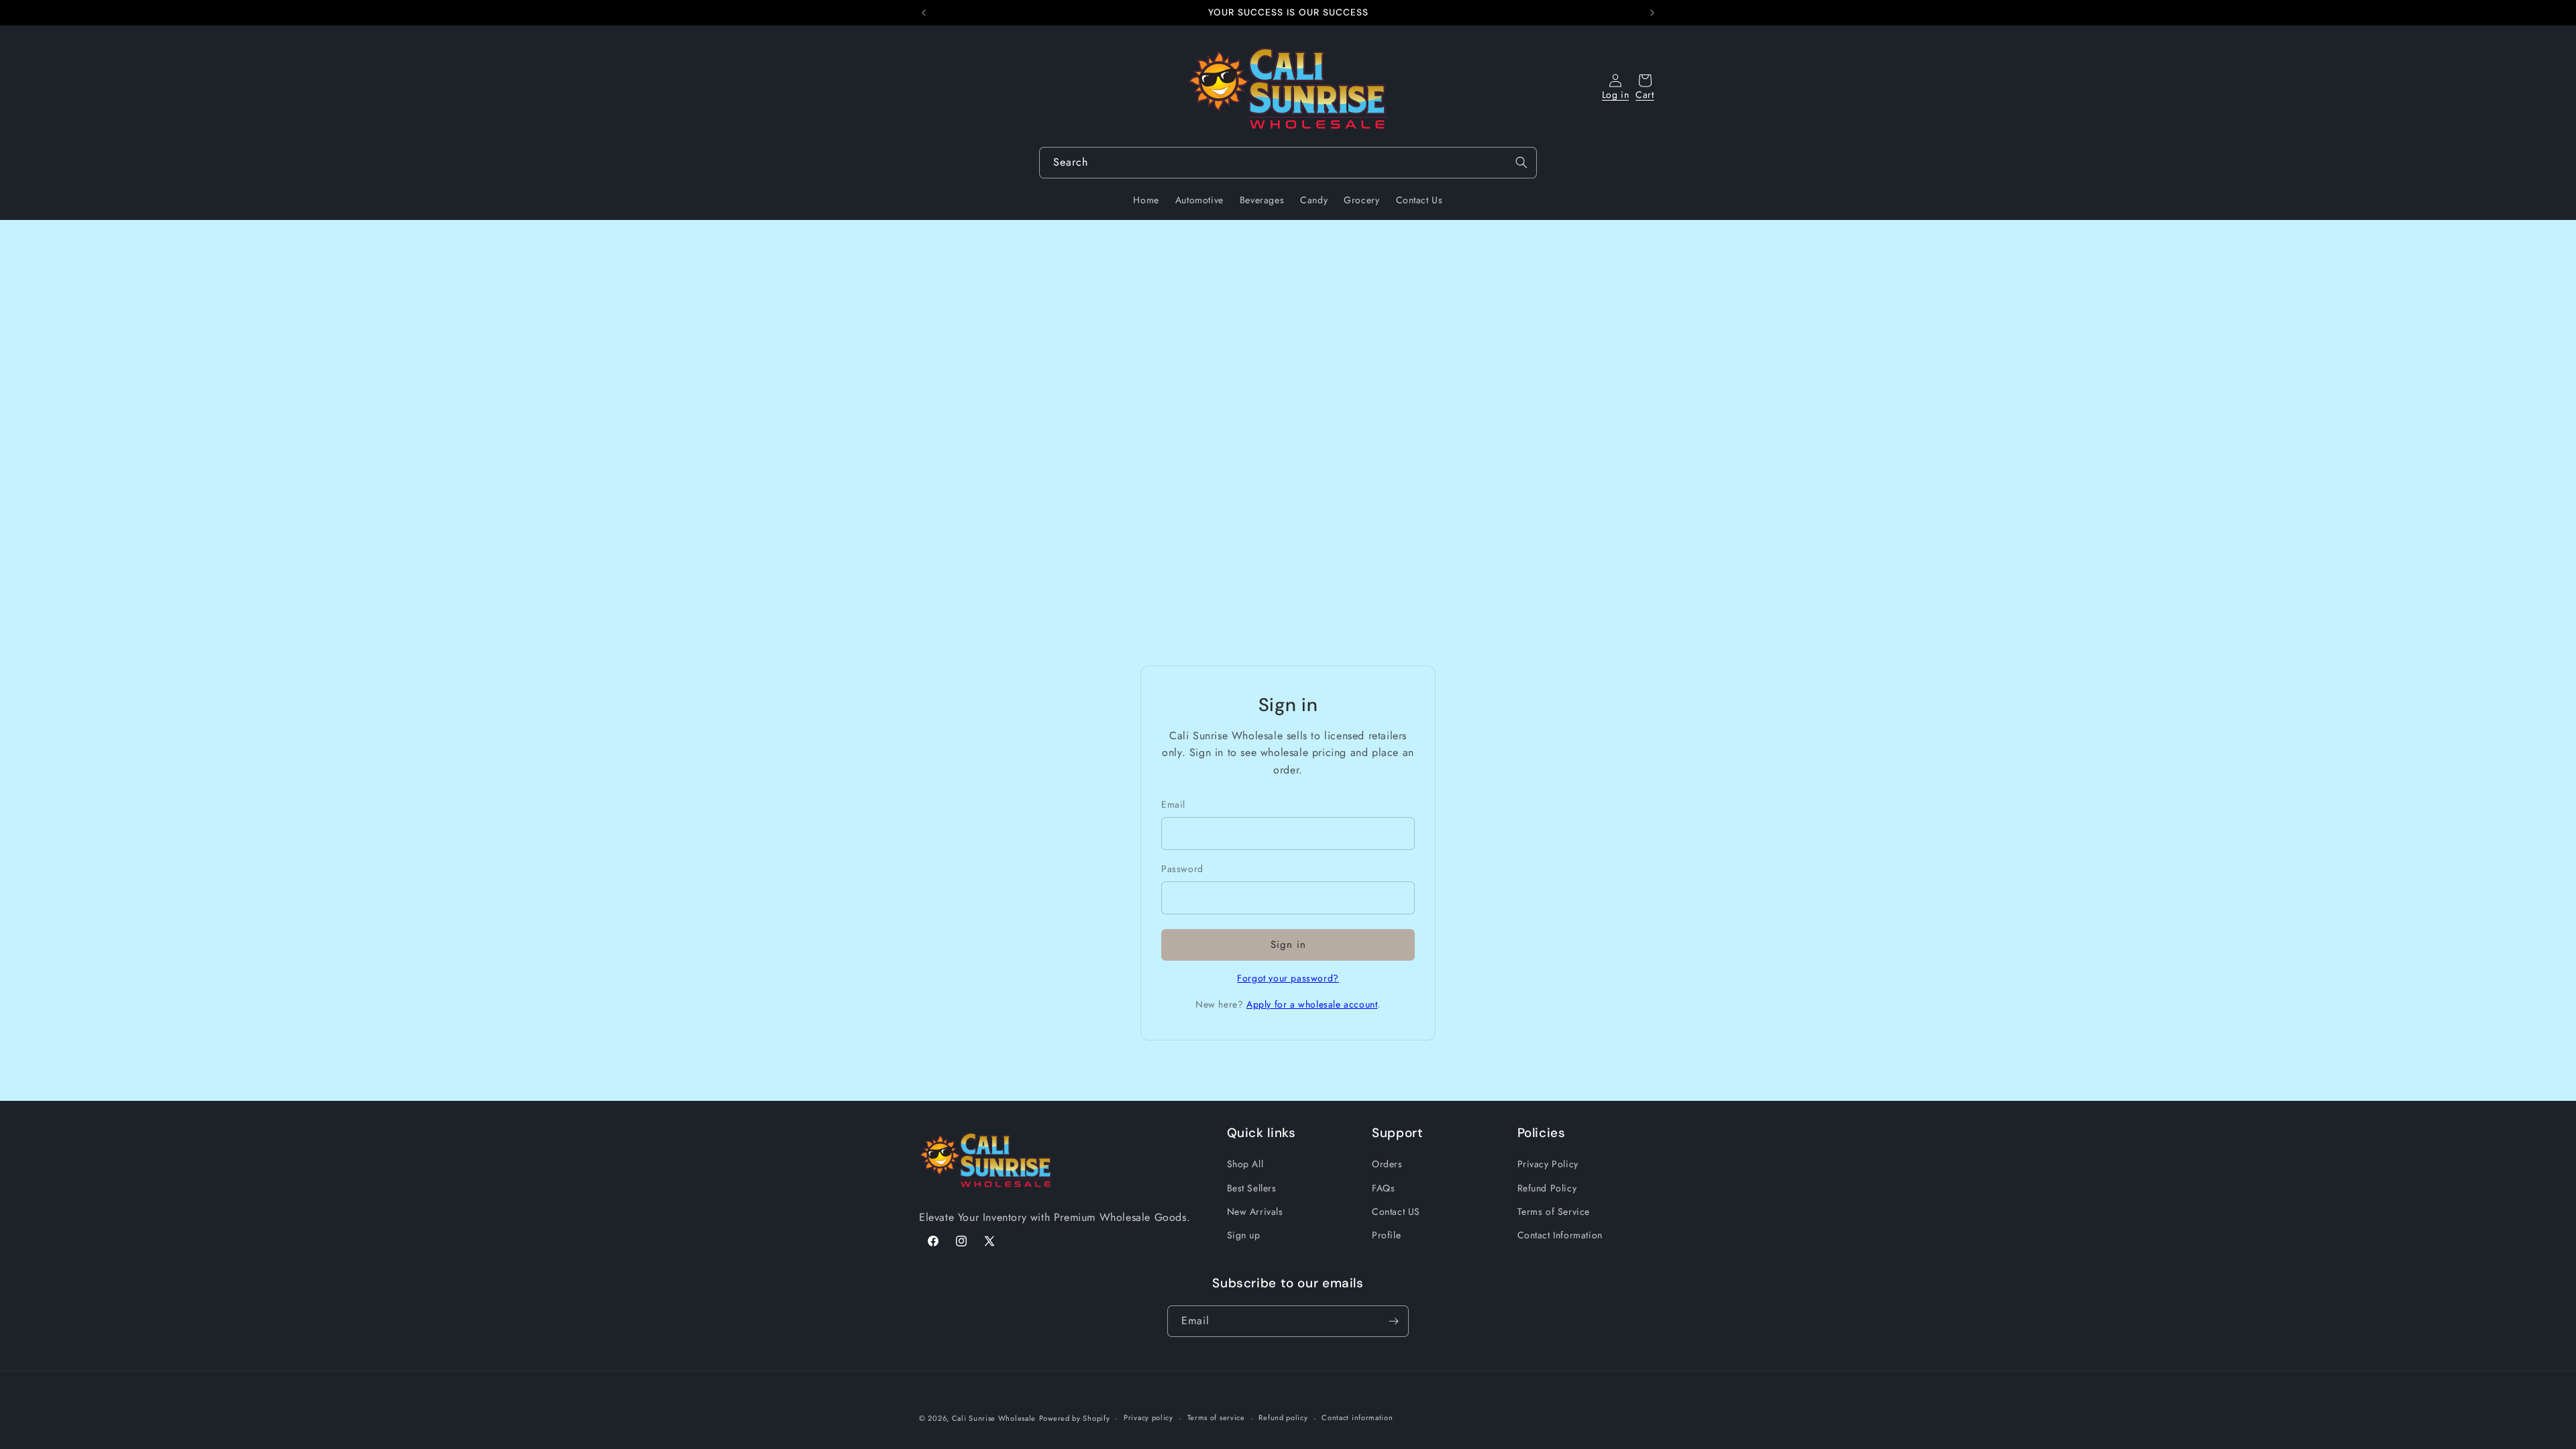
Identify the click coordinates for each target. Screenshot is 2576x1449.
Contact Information (1560, 1235)
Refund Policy (1547, 1188)
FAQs (1383, 1188)
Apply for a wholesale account (1312, 1004)
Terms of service (1216, 1417)
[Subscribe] (1393, 1321)
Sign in (1288, 945)
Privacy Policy (1548, 1165)
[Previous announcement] (924, 13)
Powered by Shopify (1075, 1418)
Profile (1386, 1235)
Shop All (1245, 1165)
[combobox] (1288, 163)
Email (1173, 804)
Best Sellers (1252, 1188)
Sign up (1244, 1235)
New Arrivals (1255, 1212)
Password (1182, 869)
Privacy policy (1148, 1417)
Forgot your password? (1288, 978)
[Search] (1521, 162)
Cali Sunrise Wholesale (994, 1418)
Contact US (1396, 1212)
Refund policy (1283, 1417)
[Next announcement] (1652, 13)
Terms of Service (1554, 1212)
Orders (1387, 1165)
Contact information (1357, 1417)
